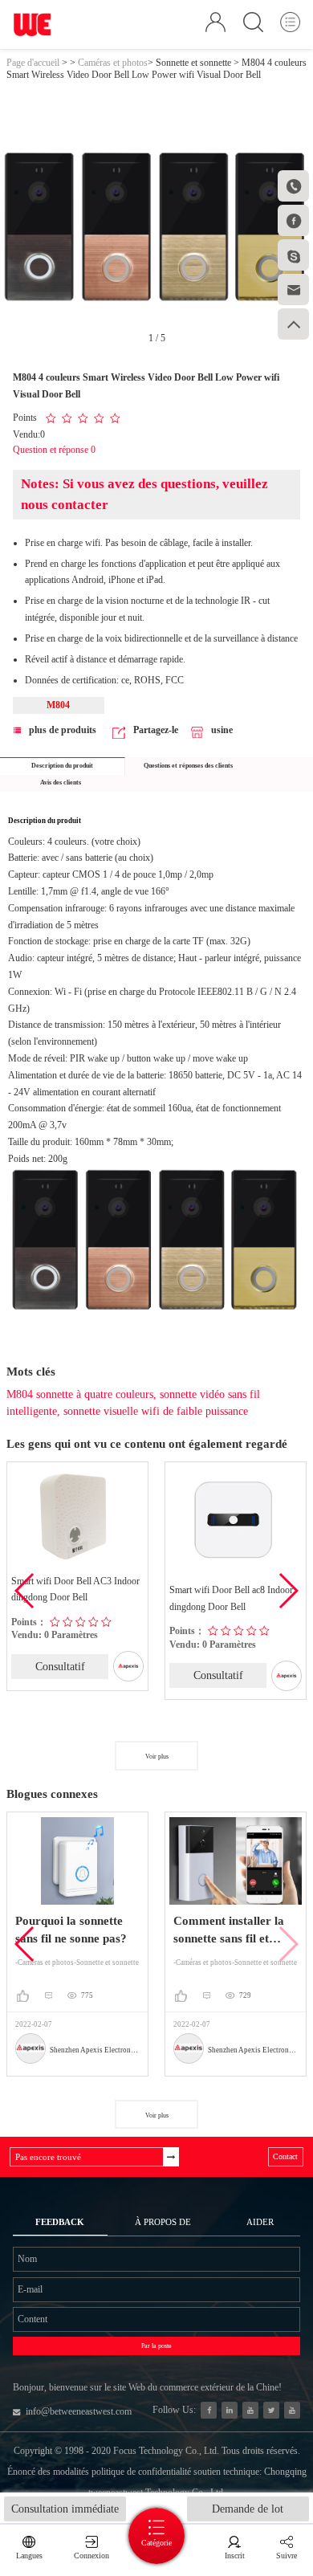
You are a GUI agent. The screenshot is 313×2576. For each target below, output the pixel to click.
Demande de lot (248, 2509)
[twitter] (272, 2410)
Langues (29, 2556)
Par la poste (156, 2346)
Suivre (287, 2556)
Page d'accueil (33, 63)
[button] (288, 1591)
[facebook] (209, 2410)
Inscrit (235, 2556)
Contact (285, 2156)
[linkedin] (230, 2410)
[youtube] (293, 2410)
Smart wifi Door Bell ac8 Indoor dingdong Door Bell (231, 1598)
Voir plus (157, 1757)
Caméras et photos (113, 63)
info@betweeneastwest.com (79, 2411)
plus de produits (63, 730)
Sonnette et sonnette (193, 63)
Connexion (91, 2556)
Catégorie (156, 2543)
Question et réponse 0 (54, 450)
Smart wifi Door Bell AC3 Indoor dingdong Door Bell (75, 1590)
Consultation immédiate (65, 2509)
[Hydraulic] (251, 2410)
